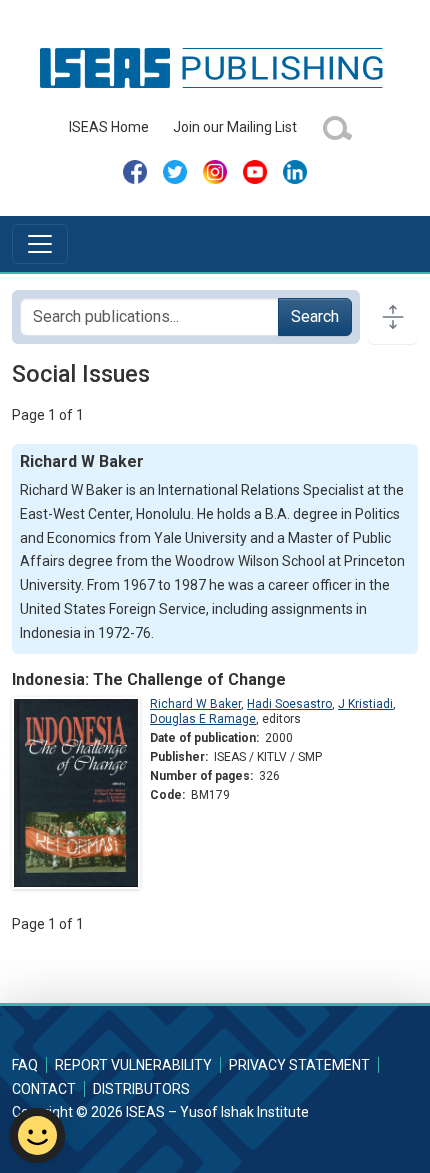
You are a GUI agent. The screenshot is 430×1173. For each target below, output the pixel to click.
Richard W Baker (195, 704)
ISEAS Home (109, 127)
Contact (44, 1089)
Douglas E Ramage (203, 719)
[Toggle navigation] (40, 244)
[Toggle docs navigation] (393, 317)
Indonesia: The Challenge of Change (149, 679)
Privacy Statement (299, 1065)
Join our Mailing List (235, 127)
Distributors (141, 1089)
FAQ (25, 1065)
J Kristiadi (365, 704)
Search (315, 316)
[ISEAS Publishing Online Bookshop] (215, 67)
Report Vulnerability (133, 1065)
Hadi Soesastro (289, 704)
